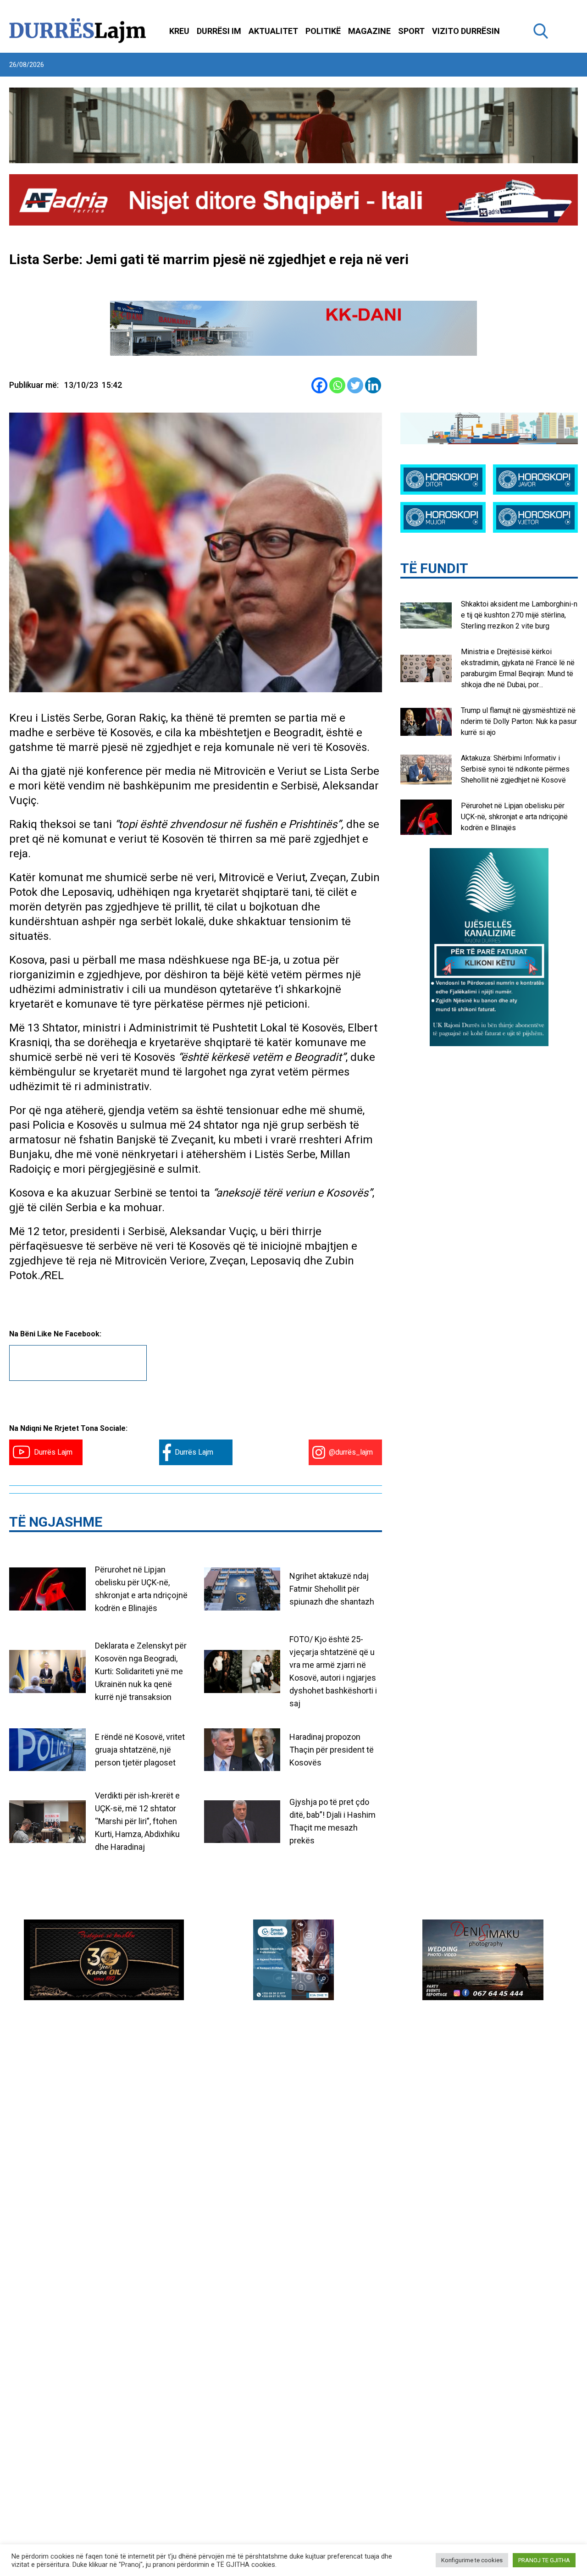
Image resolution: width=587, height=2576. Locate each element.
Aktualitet (273, 31)
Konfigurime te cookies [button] (472, 2560)
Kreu (179, 31)
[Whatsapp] (337, 385)
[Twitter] (355, 385)
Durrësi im (219, 31)
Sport (411, 31)
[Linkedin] (373, 385)
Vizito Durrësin (466, 31)
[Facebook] (319, 385)
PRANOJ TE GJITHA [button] (544, 2560)
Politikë (323, 31)
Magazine (369, 31)
